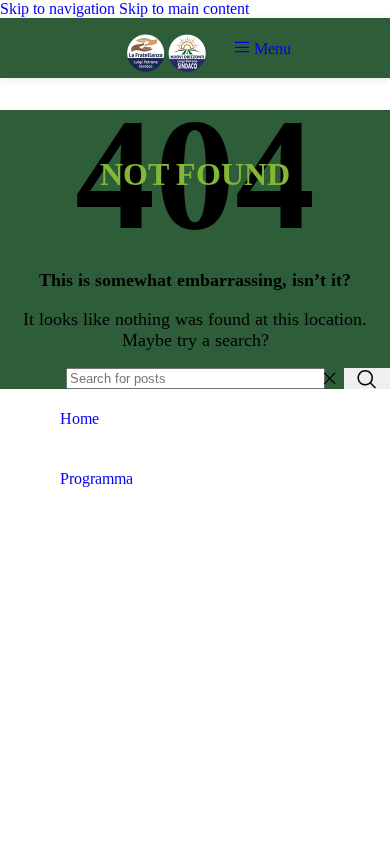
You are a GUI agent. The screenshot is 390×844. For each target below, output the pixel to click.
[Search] (367, 378)
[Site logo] (166, 82)
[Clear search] (329, 379)
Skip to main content (184, 8)
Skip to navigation (59, 8)
